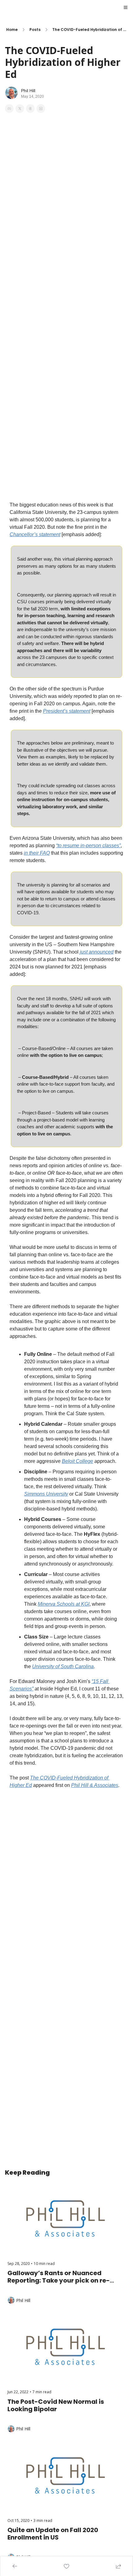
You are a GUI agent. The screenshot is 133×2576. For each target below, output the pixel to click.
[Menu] (126, 7)
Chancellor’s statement (35, 534)
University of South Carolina (63, 1666)
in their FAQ (37, 853)
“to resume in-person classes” (88, 846)
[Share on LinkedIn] (41, 109)
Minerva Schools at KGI (64, 1604)
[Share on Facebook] (9, 109)
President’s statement (67, 711)
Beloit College (77, 1461)
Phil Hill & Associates (95, 1785)
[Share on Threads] (30, 109)
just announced (97, 952)
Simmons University (46, 1494)
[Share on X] (20, 109)
